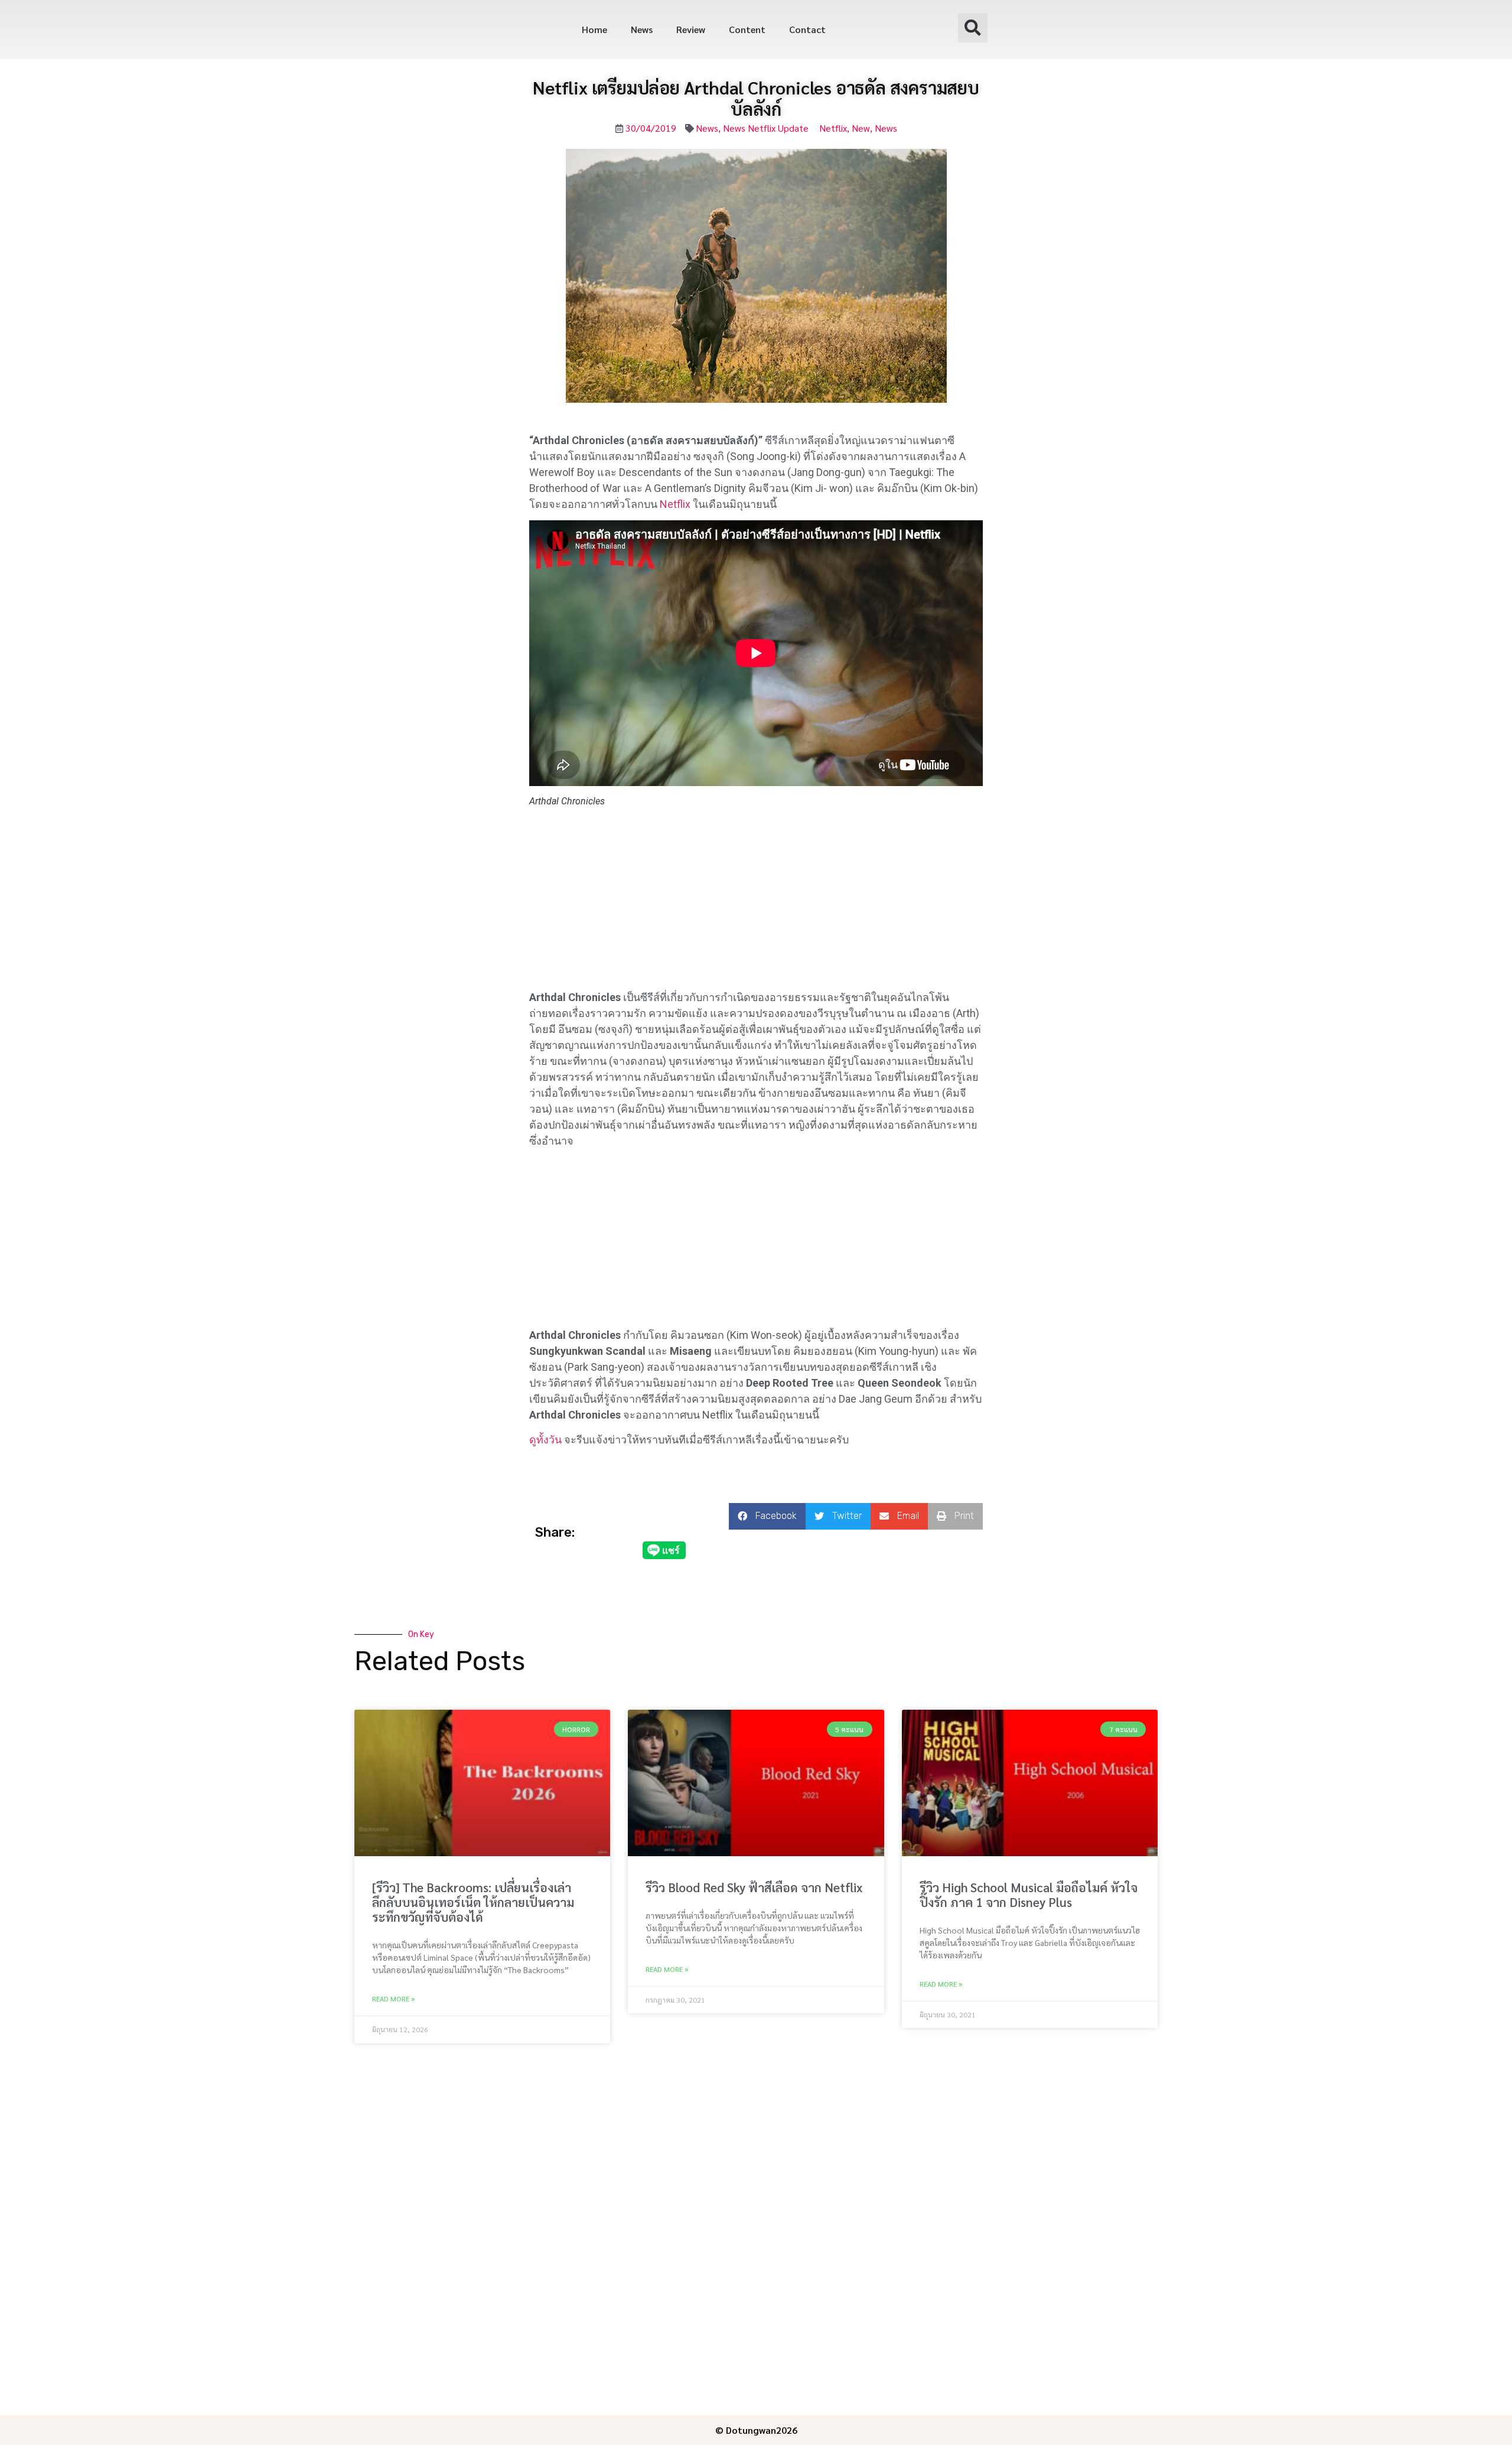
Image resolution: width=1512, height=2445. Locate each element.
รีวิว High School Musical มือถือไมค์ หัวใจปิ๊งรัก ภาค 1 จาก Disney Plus (1029, 1895)
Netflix (833, 128)
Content (747, 29)
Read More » (393, 1999)
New (861, 128)
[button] (973, 28)
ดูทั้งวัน (545, 1440)
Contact (807, 29)
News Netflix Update (766, 128)
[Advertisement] (756, 902)
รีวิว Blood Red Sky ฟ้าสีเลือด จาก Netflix (754, 1887)
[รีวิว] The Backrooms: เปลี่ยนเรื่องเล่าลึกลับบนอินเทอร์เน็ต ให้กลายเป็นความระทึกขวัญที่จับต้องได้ (473, 1902)
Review (691, 29)
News (642, 29)
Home (594, 29)
